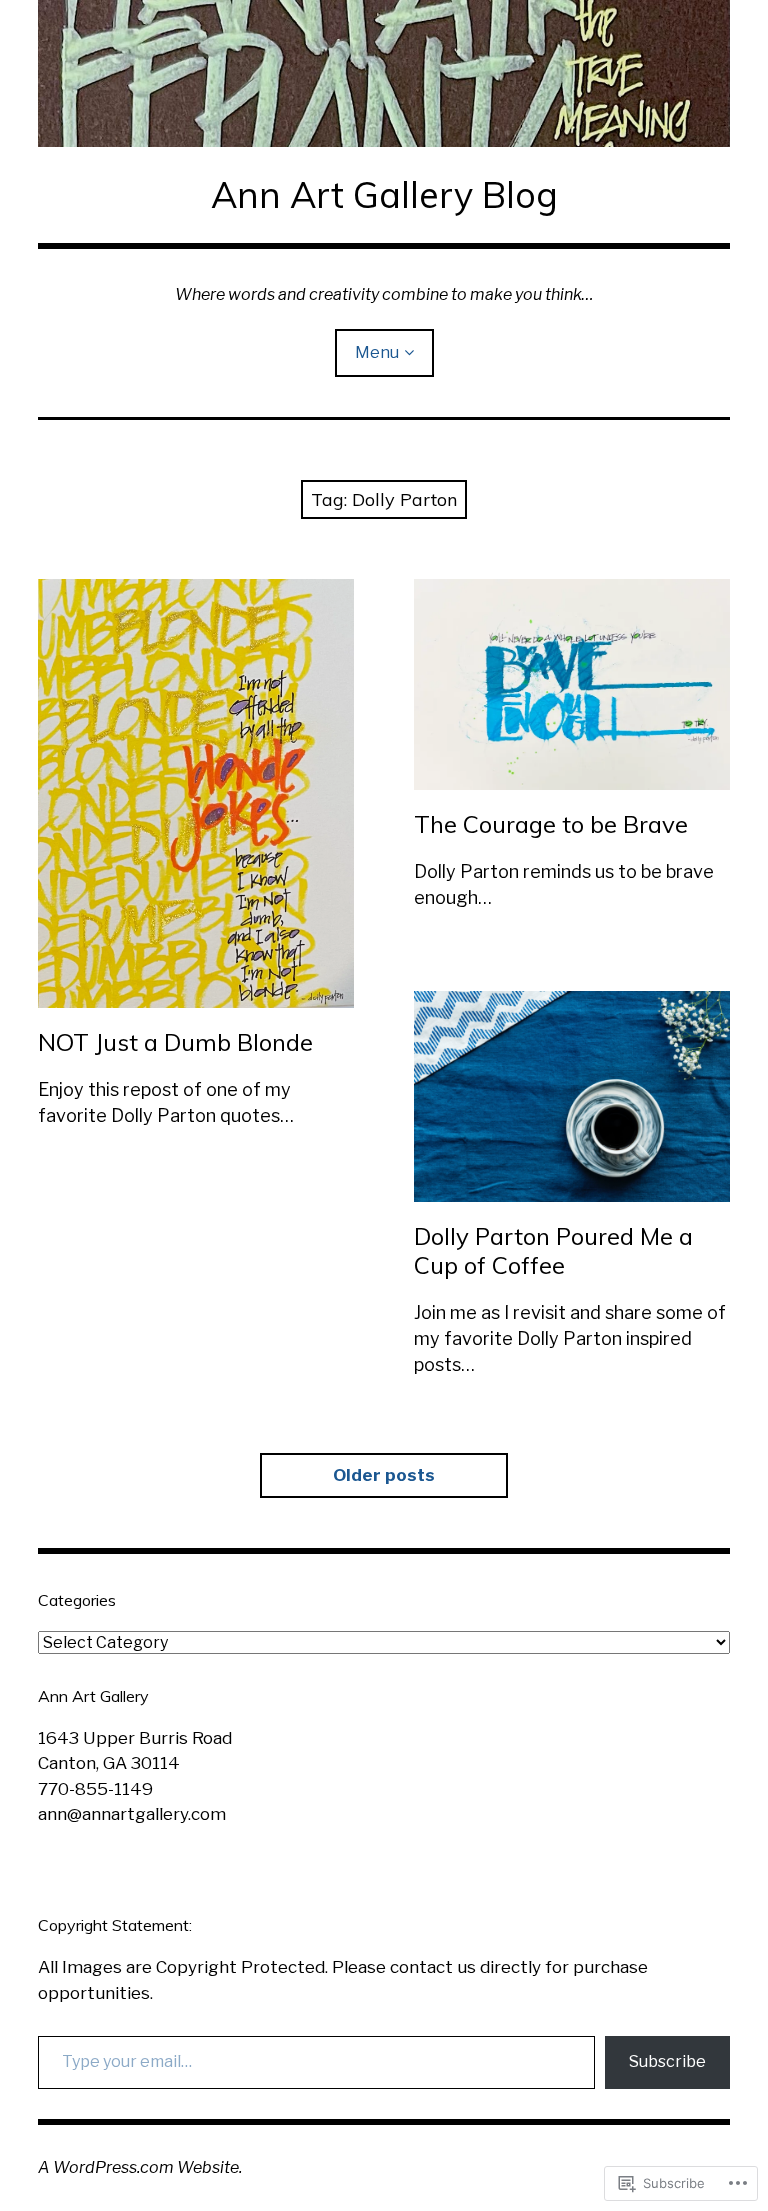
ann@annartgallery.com (132, 1814)
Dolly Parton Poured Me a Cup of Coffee (553, 1250)
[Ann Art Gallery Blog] (383, 73)
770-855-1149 (95, 1789)
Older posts (384, 1475)
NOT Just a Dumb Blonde (175, 1042)
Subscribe (667, 2061)
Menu (377, 352)
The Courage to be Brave (551, 824)
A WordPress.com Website (138, 2167)
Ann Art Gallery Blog (384, 194)
